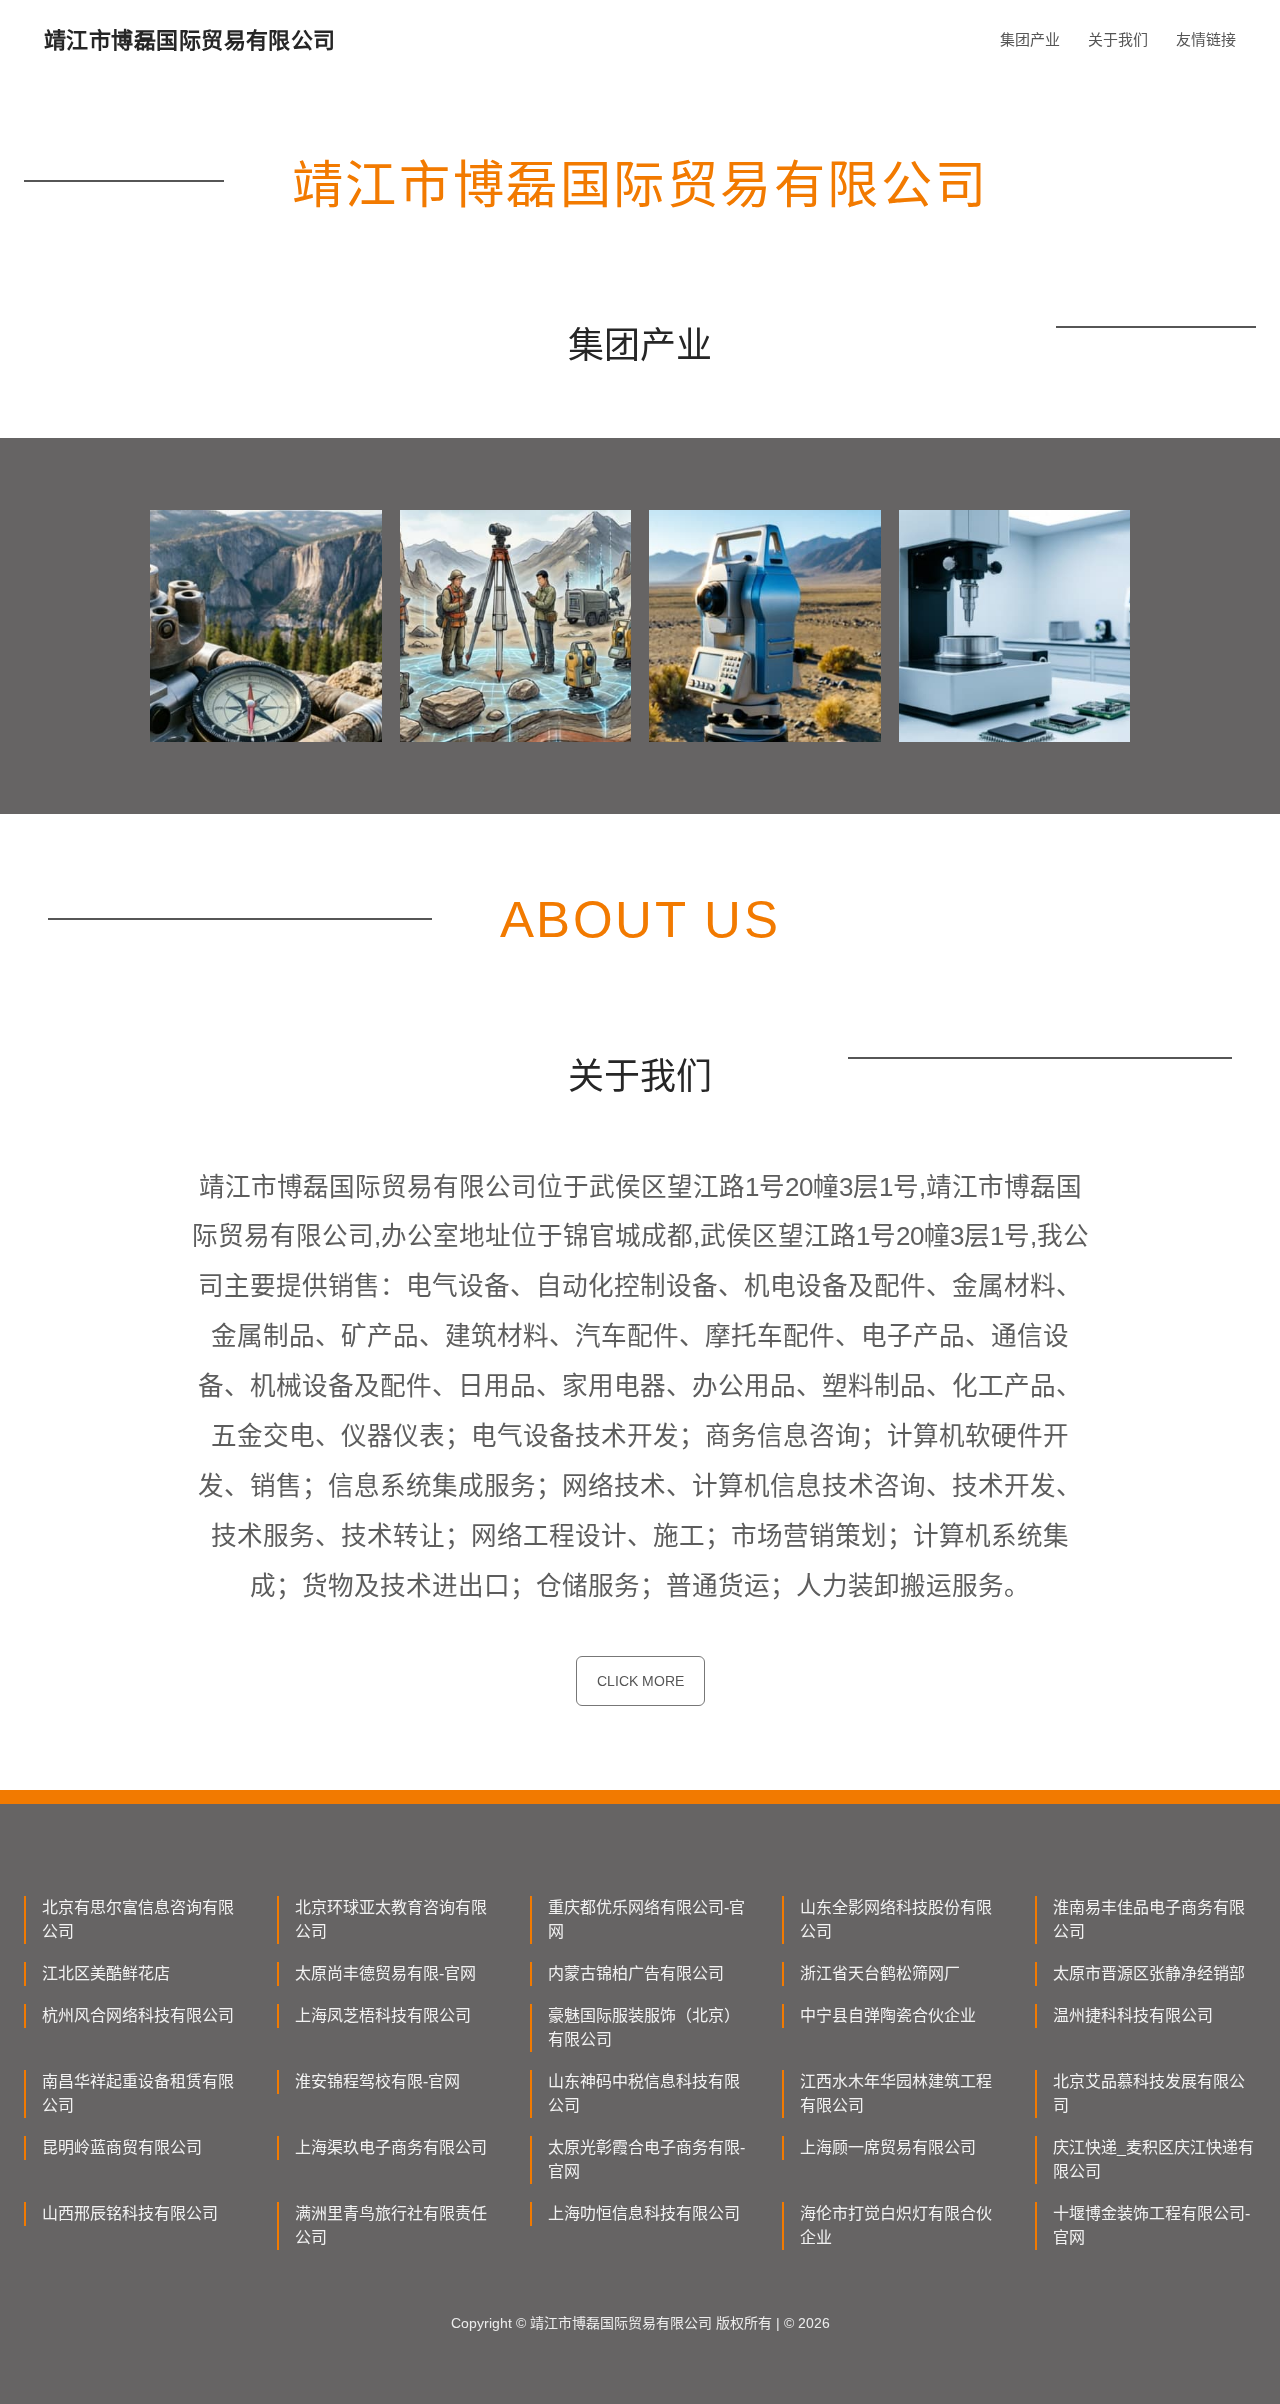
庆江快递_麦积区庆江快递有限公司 (1153, 2159)
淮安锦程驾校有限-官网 (377, 2081)
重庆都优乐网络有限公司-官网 (646, 1919)
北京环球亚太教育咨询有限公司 (391, 1919)
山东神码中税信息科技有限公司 (644, 2093)
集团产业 (1030, 39)
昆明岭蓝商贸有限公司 (122, 2147)
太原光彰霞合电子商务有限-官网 (646, 2159)
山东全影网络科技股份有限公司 (896, 1919)
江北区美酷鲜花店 (106, 1973)
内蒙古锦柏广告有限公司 (636, 1973)
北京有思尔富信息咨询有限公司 (138, 1919)
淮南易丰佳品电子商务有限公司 (1149, 1919)
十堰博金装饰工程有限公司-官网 (1151, 2225)
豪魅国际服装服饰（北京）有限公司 (644, 2027)
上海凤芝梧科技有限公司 (383, 2015)
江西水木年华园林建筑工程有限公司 (896, 2093)
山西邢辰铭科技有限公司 (130, 2213)
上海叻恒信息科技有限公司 (644, 2213)
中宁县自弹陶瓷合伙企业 (888, 2015)
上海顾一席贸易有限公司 (888, 2147)
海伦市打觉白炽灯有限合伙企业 (896, 2225)
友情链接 (1206, 39)
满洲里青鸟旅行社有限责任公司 (391, 2225)
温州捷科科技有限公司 (1133, 2015)
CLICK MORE (640, 1681)
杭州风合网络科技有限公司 (138, 2015)
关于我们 (1118, 39)
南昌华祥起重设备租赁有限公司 (138, 2093)
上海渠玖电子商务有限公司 (391, 2147)
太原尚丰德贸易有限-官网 (385, 1973)
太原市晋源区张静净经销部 (1149, 1973)
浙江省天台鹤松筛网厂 (880, 1973)
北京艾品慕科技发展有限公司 (1149, 2093)
